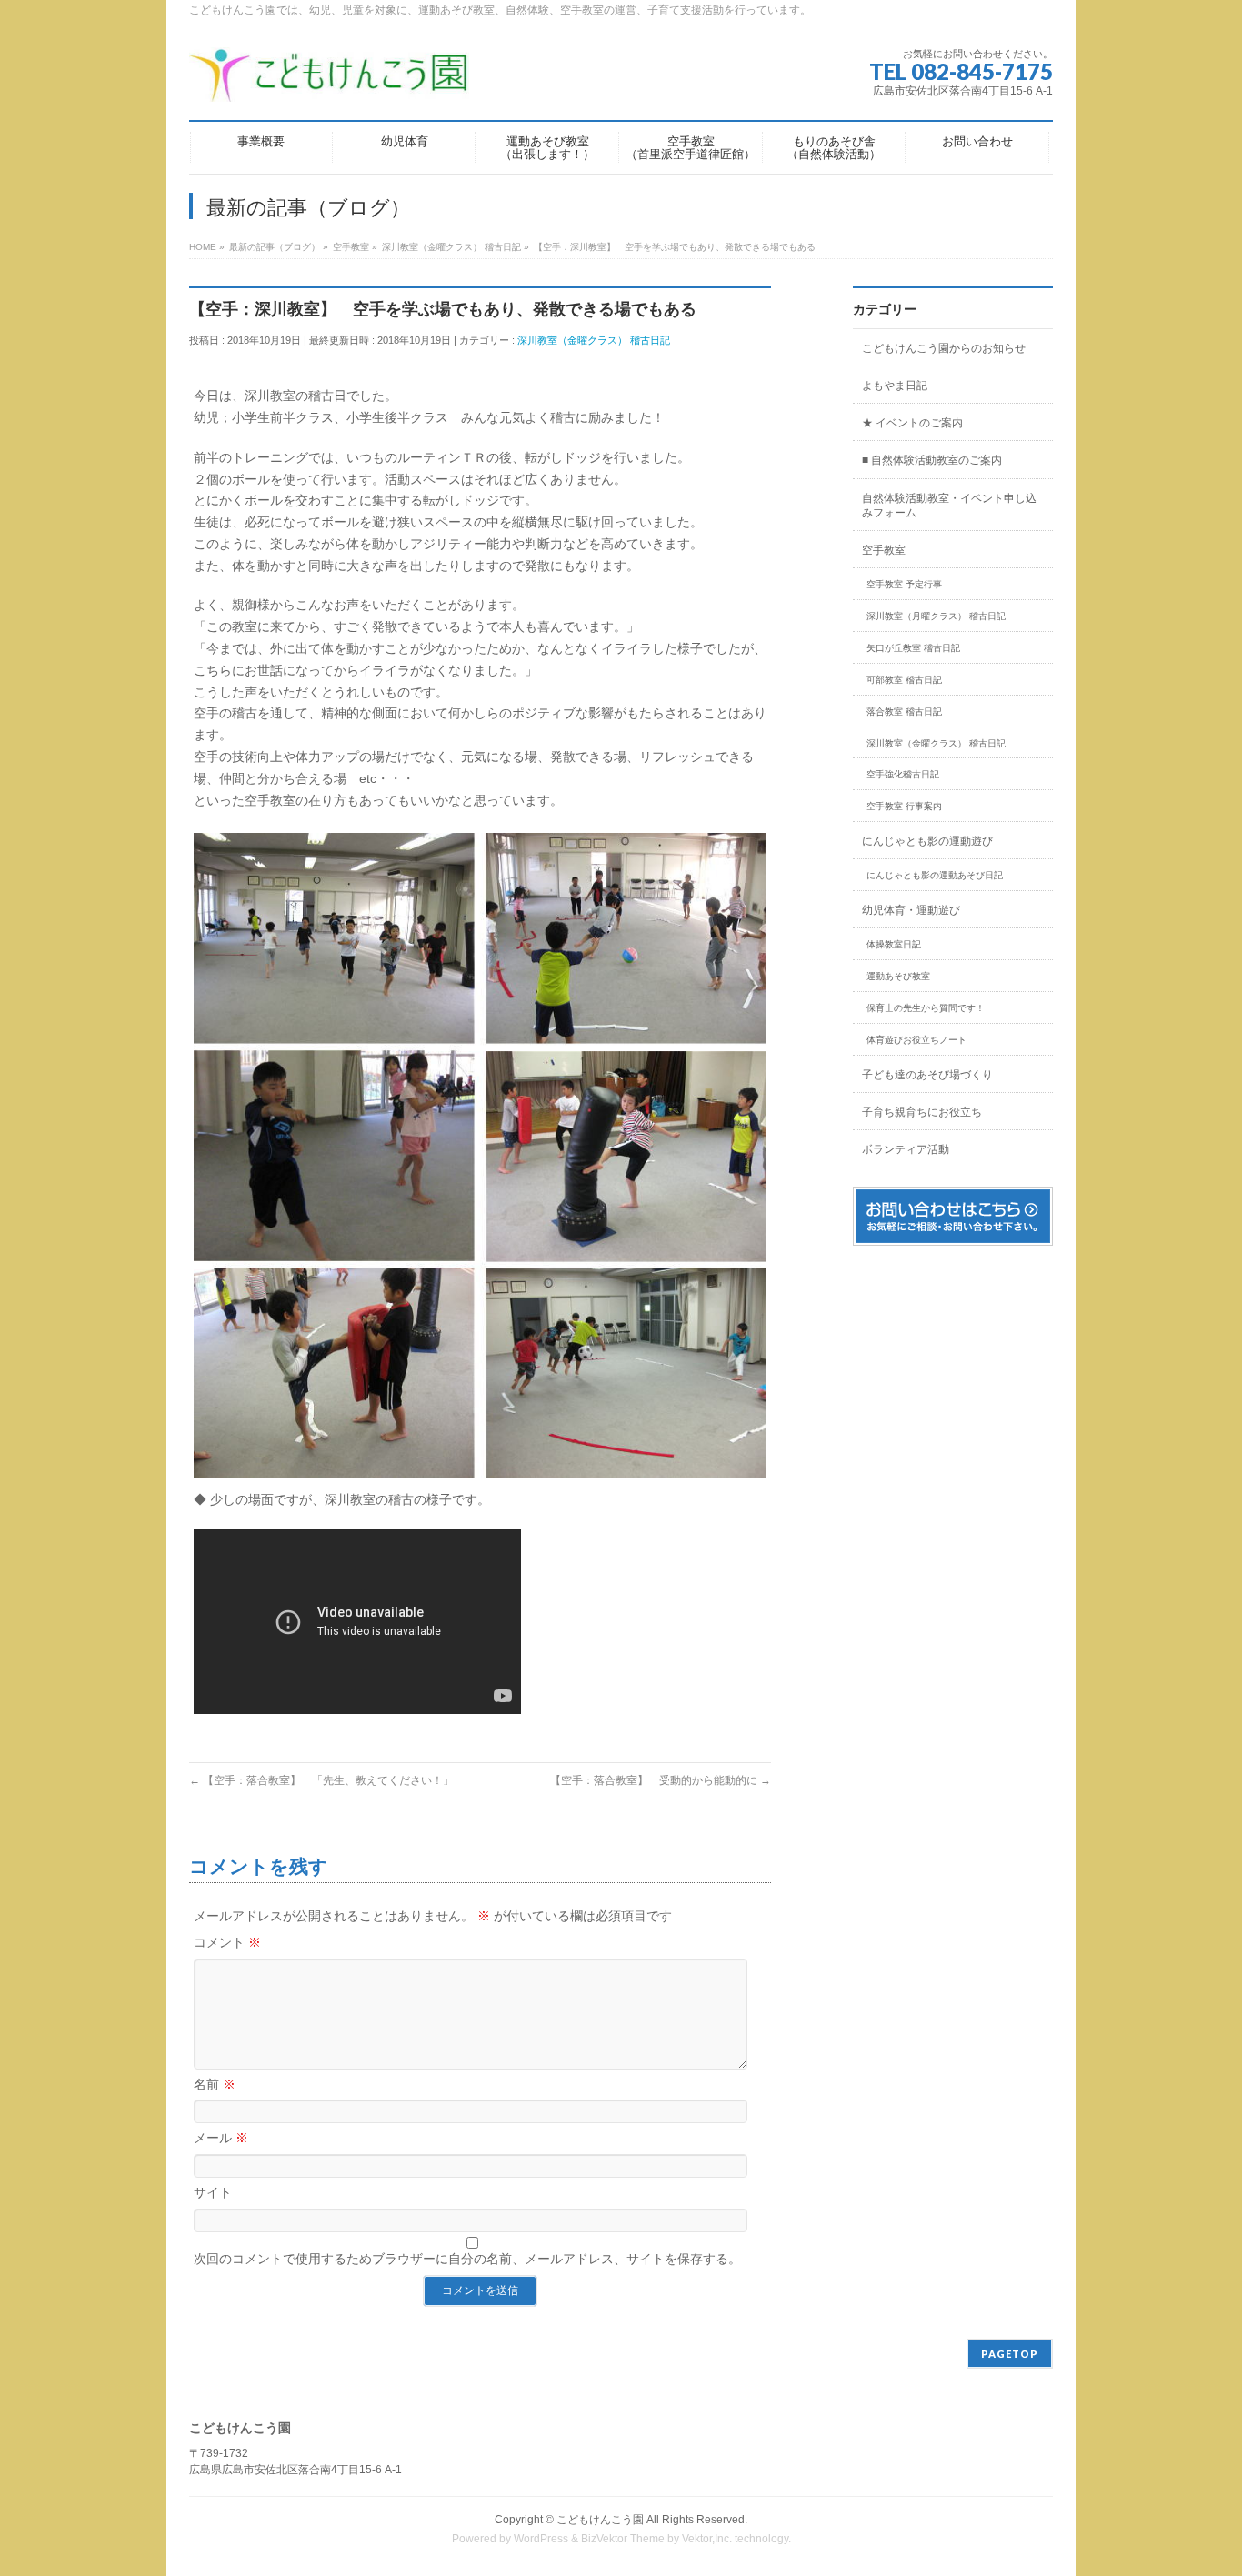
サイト (213, 2192)
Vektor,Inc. (707, 2539)
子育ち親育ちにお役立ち (922, 1112)
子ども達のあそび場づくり (927, 1075)
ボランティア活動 (906, 1149)
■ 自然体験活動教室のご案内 (932, 460)
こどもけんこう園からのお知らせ (944, 348)
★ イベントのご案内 (912, 423)
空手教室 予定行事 (904, 584)
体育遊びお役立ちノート (916, 1040)
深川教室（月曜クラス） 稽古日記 (936, 616)
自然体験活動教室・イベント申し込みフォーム (949, 506)
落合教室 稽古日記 (904, 712)
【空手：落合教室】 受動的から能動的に (661, 1780)
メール (221, 2138)
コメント (227, 1942)
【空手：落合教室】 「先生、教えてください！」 (321, 1780)
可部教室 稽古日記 (904, 680)
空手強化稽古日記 (903, 774)
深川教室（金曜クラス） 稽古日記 (594, 340)
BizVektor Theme (623, 2539)
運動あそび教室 (898, 976)
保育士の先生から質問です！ (926, 1008)
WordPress (541, 2539)
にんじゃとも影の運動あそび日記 (935, 875)
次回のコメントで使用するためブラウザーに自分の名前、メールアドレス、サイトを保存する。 (467, 2259)
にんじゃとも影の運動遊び (927, 841)
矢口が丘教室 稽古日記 (913, 648)
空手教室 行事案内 (904, 806)
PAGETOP (1010, 2354)
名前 (215, 2084)
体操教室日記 (894, 944)
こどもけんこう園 (600, 2520)
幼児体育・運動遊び (911, 910)
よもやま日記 (895, 386)
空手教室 (884, 550)
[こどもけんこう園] (329, 81)
